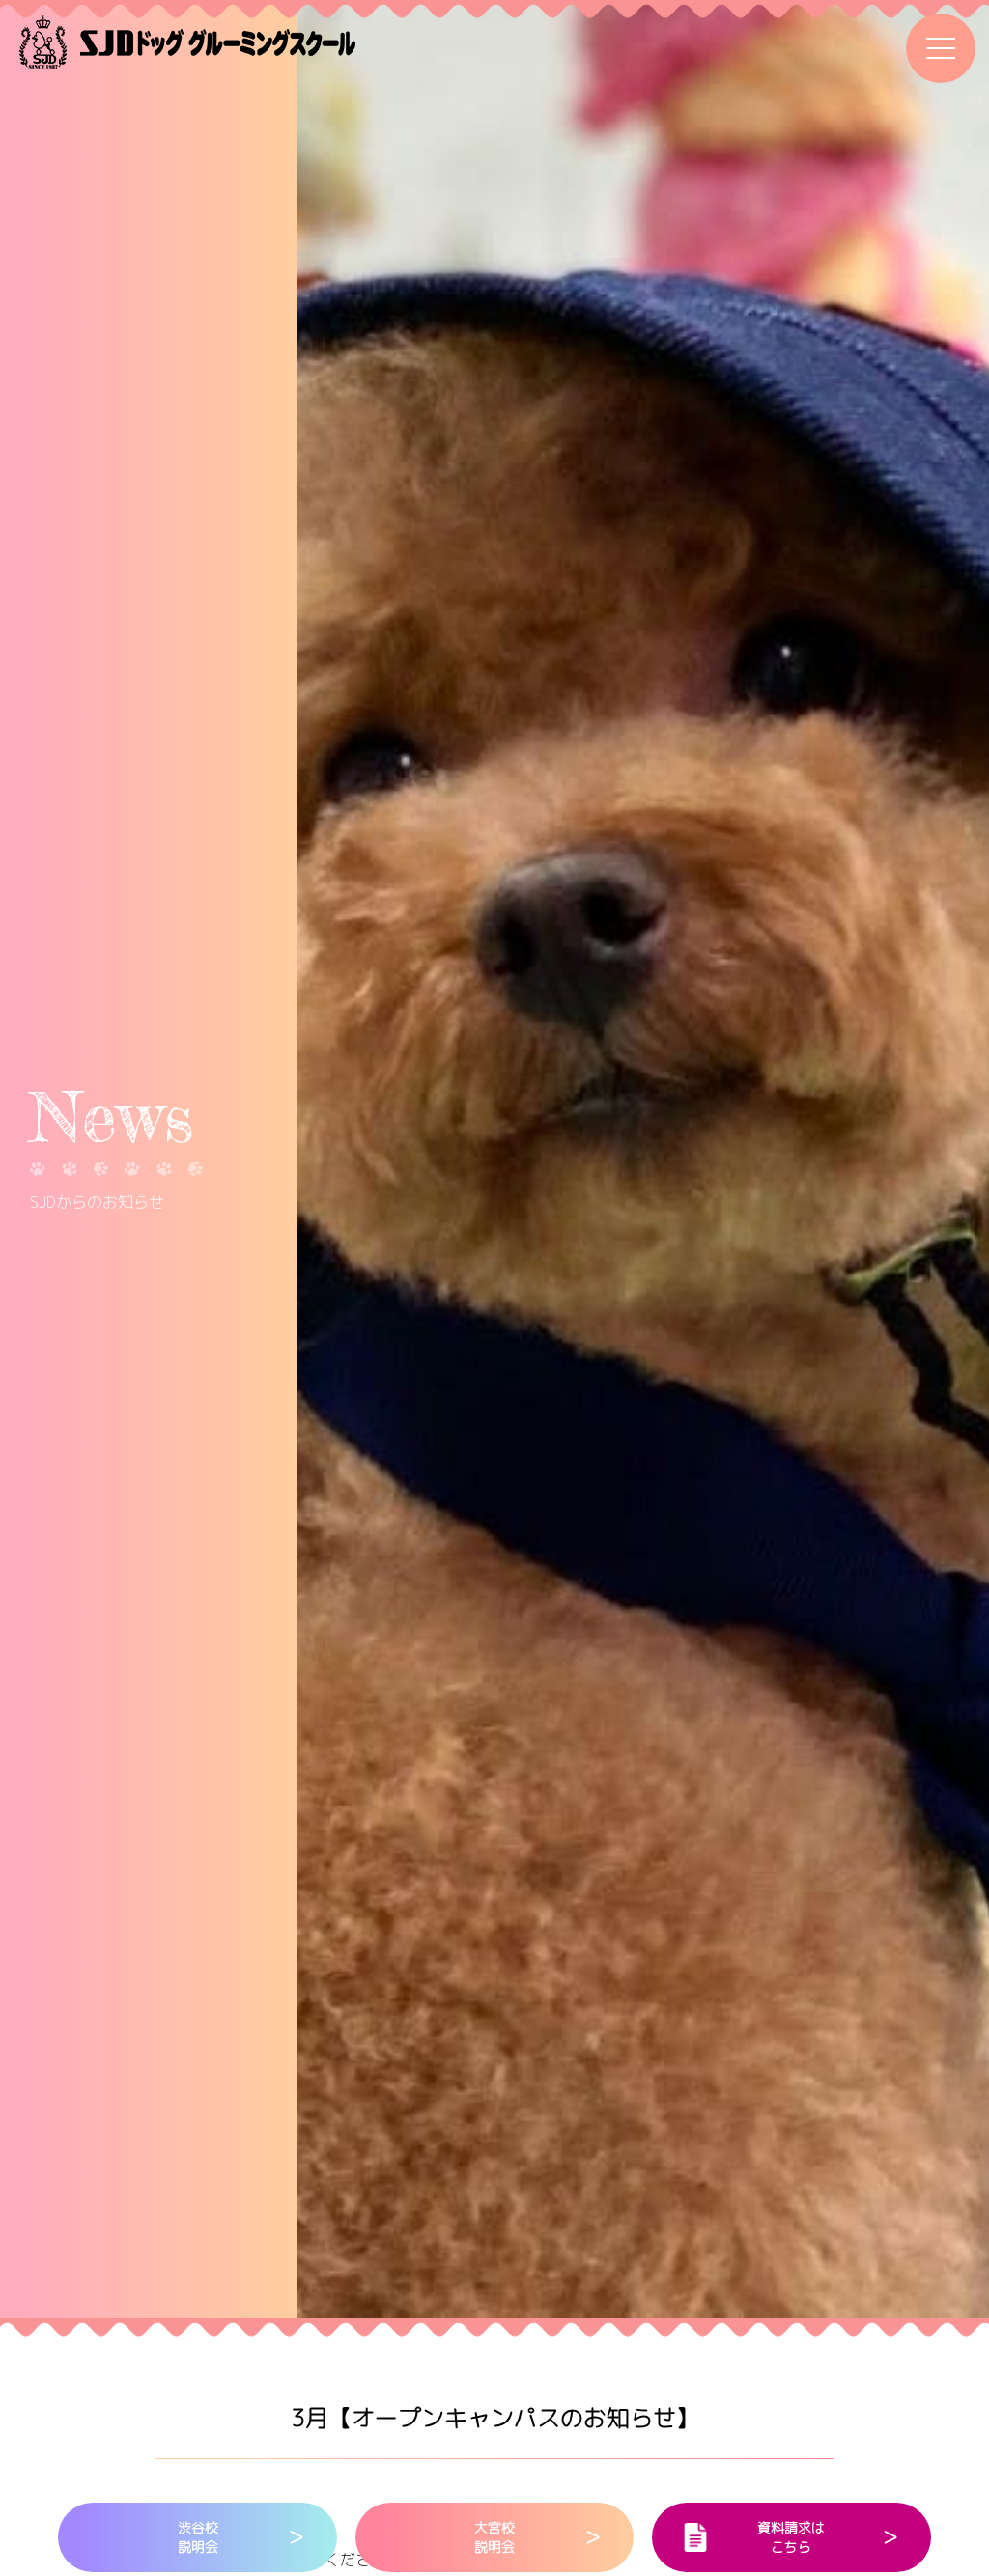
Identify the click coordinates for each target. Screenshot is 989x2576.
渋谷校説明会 (198, 2537)
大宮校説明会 (494, 2537)
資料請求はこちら (791, 2537)
